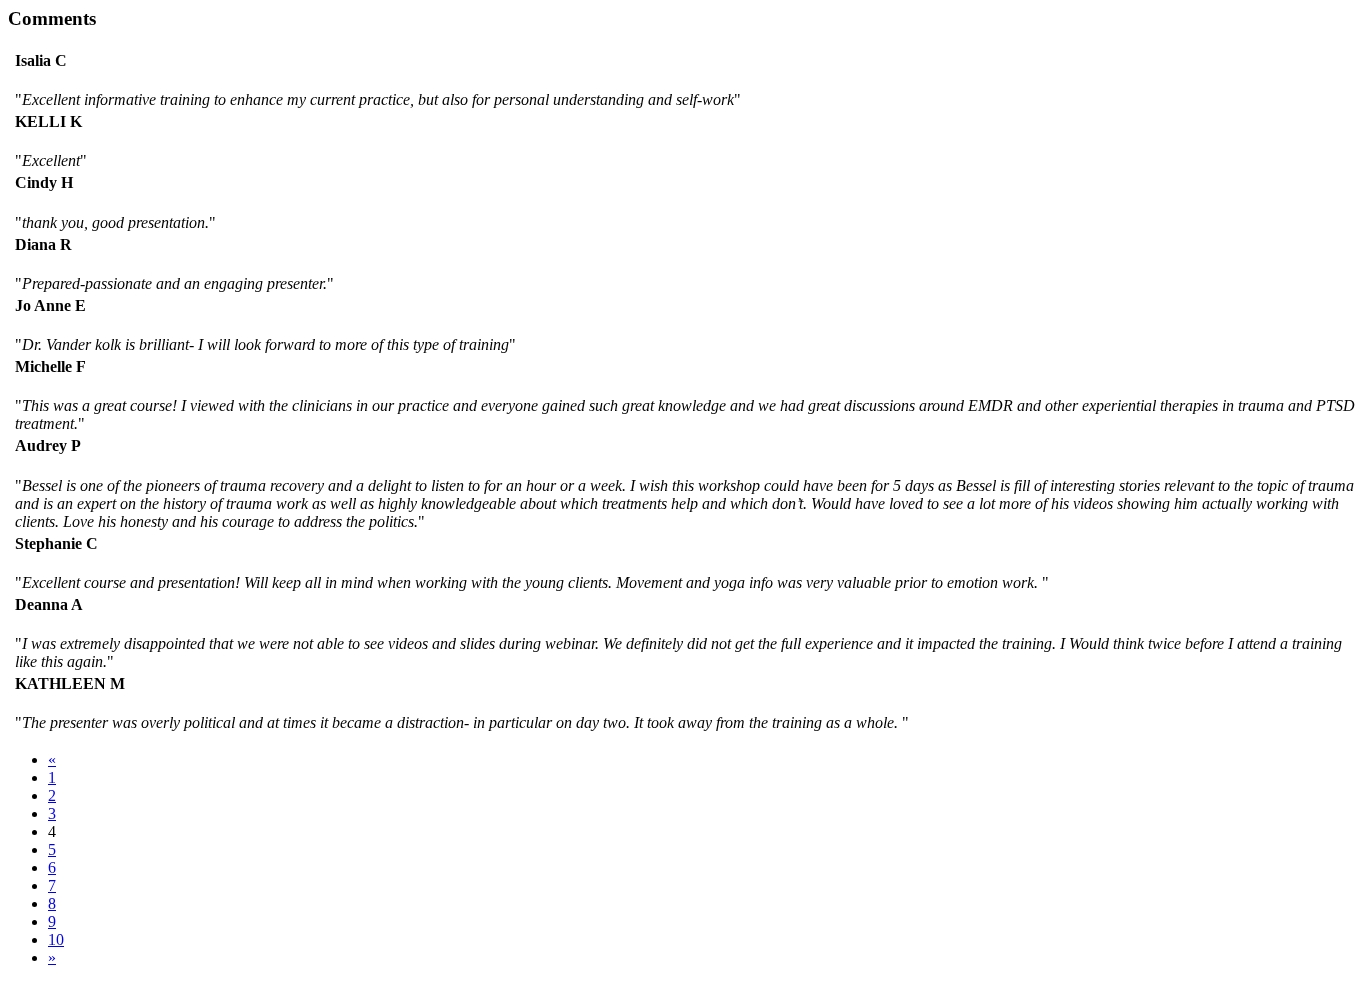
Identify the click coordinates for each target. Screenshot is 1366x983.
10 (56, 939)
